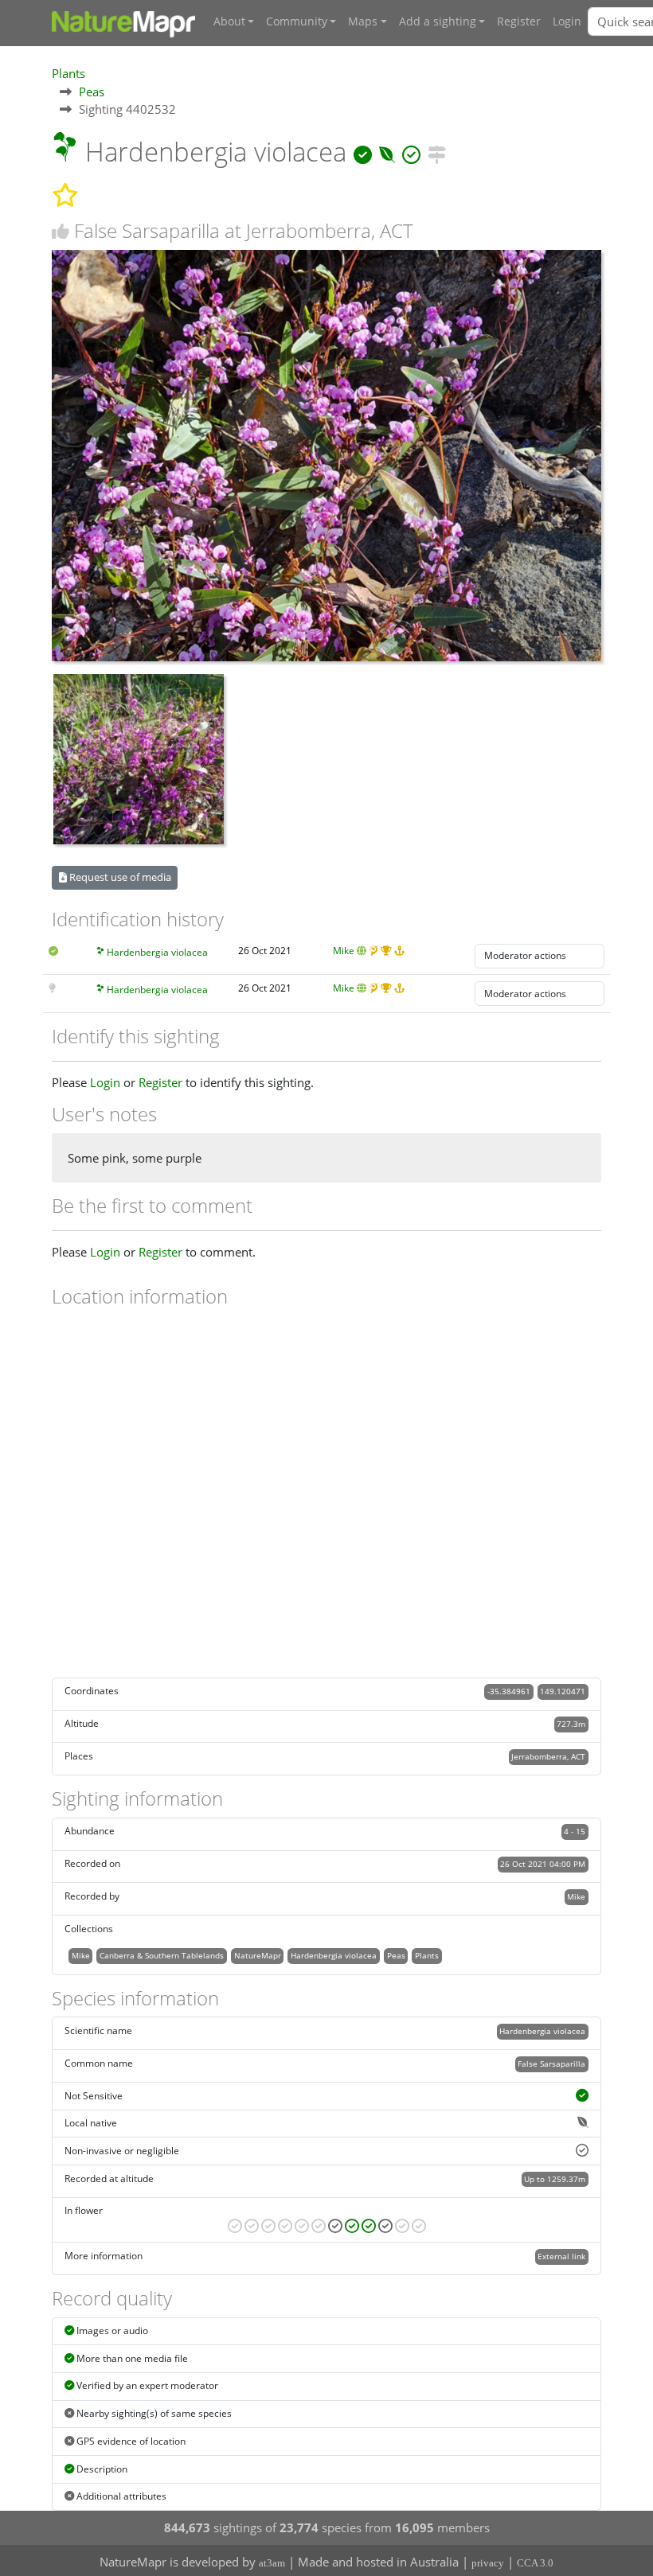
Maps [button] (363, 21)
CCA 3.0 (535, 2563)
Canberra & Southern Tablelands (162, 1955)
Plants (68, 73)
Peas (92, 92)
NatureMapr (258, 1955)
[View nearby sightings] (437, 152)
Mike (344, 951)
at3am (272, 2563)
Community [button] (297, 21)
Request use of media (119, 877)
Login (567, 21)
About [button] (229, 21)
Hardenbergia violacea (157, 952)
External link (561, 2256)
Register (519, 21)
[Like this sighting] (61, 231)
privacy (488, 2563)
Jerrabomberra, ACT (548, 1756)
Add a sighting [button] (438, 21)
